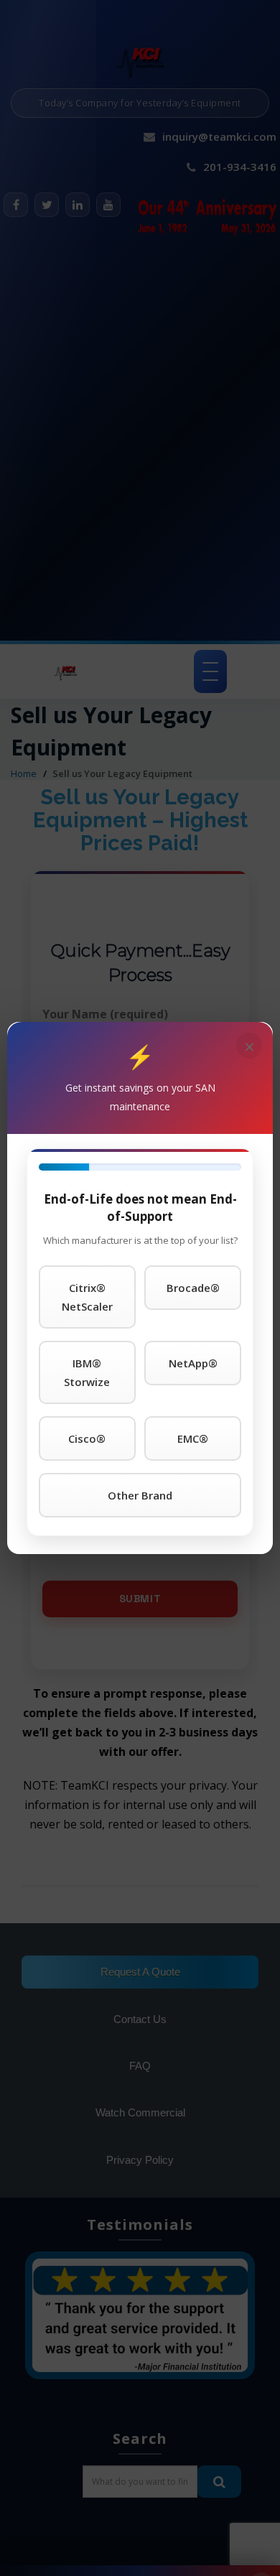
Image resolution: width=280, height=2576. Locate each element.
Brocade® (193, 1288)
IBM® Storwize (87, 1372)
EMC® (193, 1438)
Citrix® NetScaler (87, 1297)
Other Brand (140, 1495)
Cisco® (87, 1438)
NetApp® (193, 1363)
